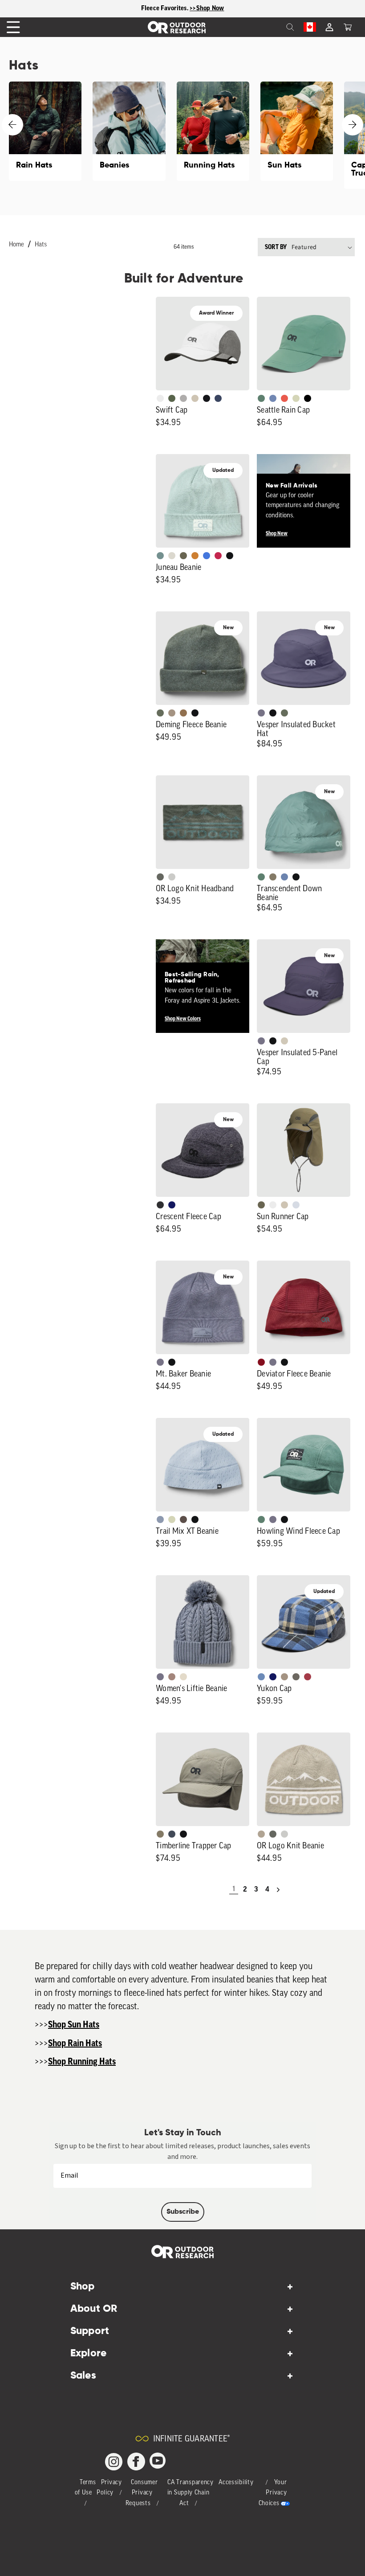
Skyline (284, 877)
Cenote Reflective (218, 398)
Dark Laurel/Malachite (160, 877)
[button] (348, 27)
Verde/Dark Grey (172, 398)
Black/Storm (172, 877)
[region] (182, 9)
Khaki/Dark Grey (195, 398)
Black (230, 556)
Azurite (207, 556)
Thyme (160, 556)
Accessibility (236, 2483)
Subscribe (183, 2212)
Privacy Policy (109, 2488)
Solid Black (308, 398)
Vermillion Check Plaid (308, 1677)
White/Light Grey (160, 398)
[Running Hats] (213, 131)
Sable (172, 713)
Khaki (284, 1205)
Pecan (183, 713)
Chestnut (183, 1519)
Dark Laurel (160, 713)
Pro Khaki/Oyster (261, 1834)
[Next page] (278, 1890)
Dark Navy (172, 1205)
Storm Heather (160, 1205)
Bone (183, 1677)
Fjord (160, 1519)
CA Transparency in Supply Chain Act (191, 2493)
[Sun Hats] (297, 131)
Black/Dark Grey (207, 398)
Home (16, 245)
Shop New (277, 533)
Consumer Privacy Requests (142, 2493)
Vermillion (261, 1362)
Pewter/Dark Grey (183, 398)
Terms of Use (85, 2488)
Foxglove (218, 556)
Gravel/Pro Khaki (284, 1041)
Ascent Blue (273, 398)
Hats (41, 245)
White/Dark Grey (273, 1205)
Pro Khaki (296, 398)
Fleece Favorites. (166, 8)
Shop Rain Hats (75, 2044)
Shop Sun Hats (74, 2025)
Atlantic (172, 1834)
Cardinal (284, 398)
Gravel (273, 877)
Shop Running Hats (82, 2062)
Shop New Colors (183, 1019)
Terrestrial (172, 1677)
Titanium (296, 1205)
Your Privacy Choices (273, 2493)
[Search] (271, 27)
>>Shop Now (207, 8)
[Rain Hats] (45, 131)
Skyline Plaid (261, 1677)
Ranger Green (183, 556)
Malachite (261, 398)
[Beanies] (129, 131)
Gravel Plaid (296, 1677)
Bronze (195, 556)
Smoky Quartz (261, 713)
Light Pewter (172, 556)
